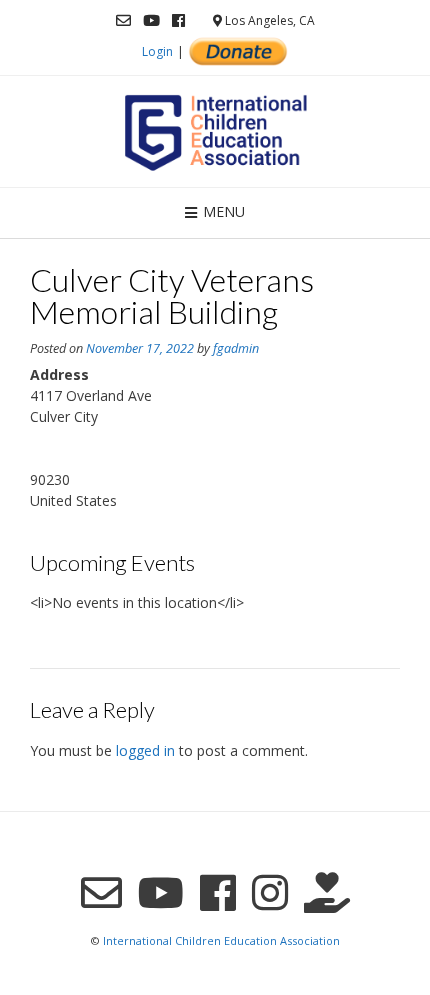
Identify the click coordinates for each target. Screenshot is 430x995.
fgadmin (236, 348)
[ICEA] (215, 132)
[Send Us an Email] (123, 20)
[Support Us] (327, 892)
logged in (145, 750)
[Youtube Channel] (161, 892)
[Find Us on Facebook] (178, 20)
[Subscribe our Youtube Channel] (151, 20)
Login (157, 51)
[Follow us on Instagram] (270, 892)
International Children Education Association (221, 940)
